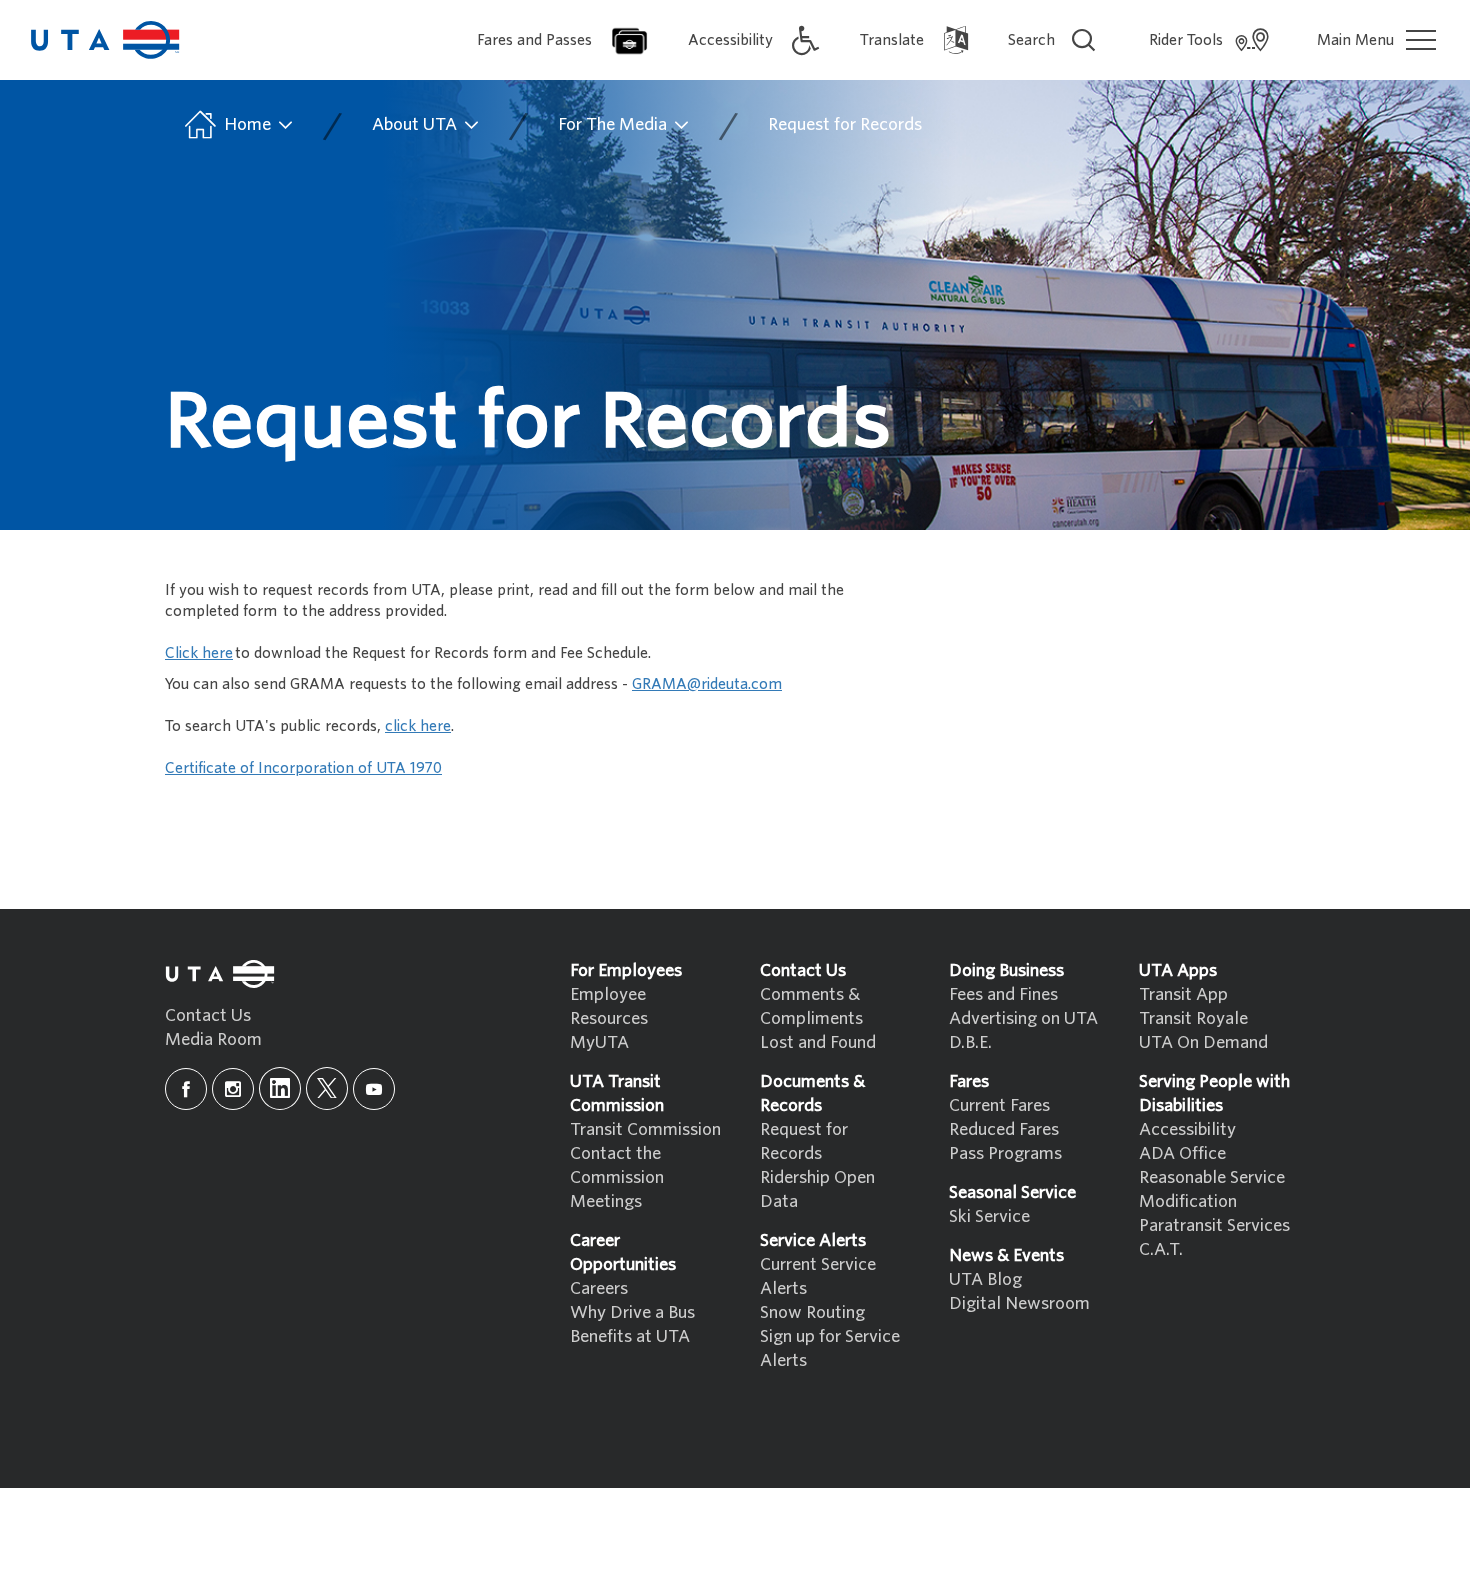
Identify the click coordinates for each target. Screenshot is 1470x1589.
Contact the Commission (617, 1165)
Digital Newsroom (1019, 1303)
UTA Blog (985, 1279)
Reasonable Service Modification (1212, 1189)
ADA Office (1182, 1153)
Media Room (213, 1039)
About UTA (416, 124)
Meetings (606, 1201)
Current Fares (999, 1105)
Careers (599, 1288)
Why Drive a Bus (632, 1312)
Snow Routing (812, 1312)
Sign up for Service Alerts (830, 1348)
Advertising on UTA (1023, 1018)
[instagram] (233, 1089)
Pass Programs (1005, 1153)
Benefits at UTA (630, 1336)
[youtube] (374, 1089)
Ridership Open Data (817, 1189)
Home (247, 124)
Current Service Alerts (818, 1276)
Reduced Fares (1004, 1129)
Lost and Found (818, 1042)
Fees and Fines (1003, 994)
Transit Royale (1193, 1018)
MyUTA (599, 1042)
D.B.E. (970, 1042)
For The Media (614, 124)
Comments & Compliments (811, 1006)
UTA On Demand (1203, 1042)
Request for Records (845, 124)
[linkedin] (280, 1088)
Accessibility (1187, 1129)
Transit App (1183, 994)
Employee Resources (609, 1006)
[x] (327, 1088)
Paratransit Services (1214, 1225)
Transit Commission (645, 1129)
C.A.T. (1161, 1249)
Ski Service (989, 1216)
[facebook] (186, 1089)
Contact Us (208, 1015)
